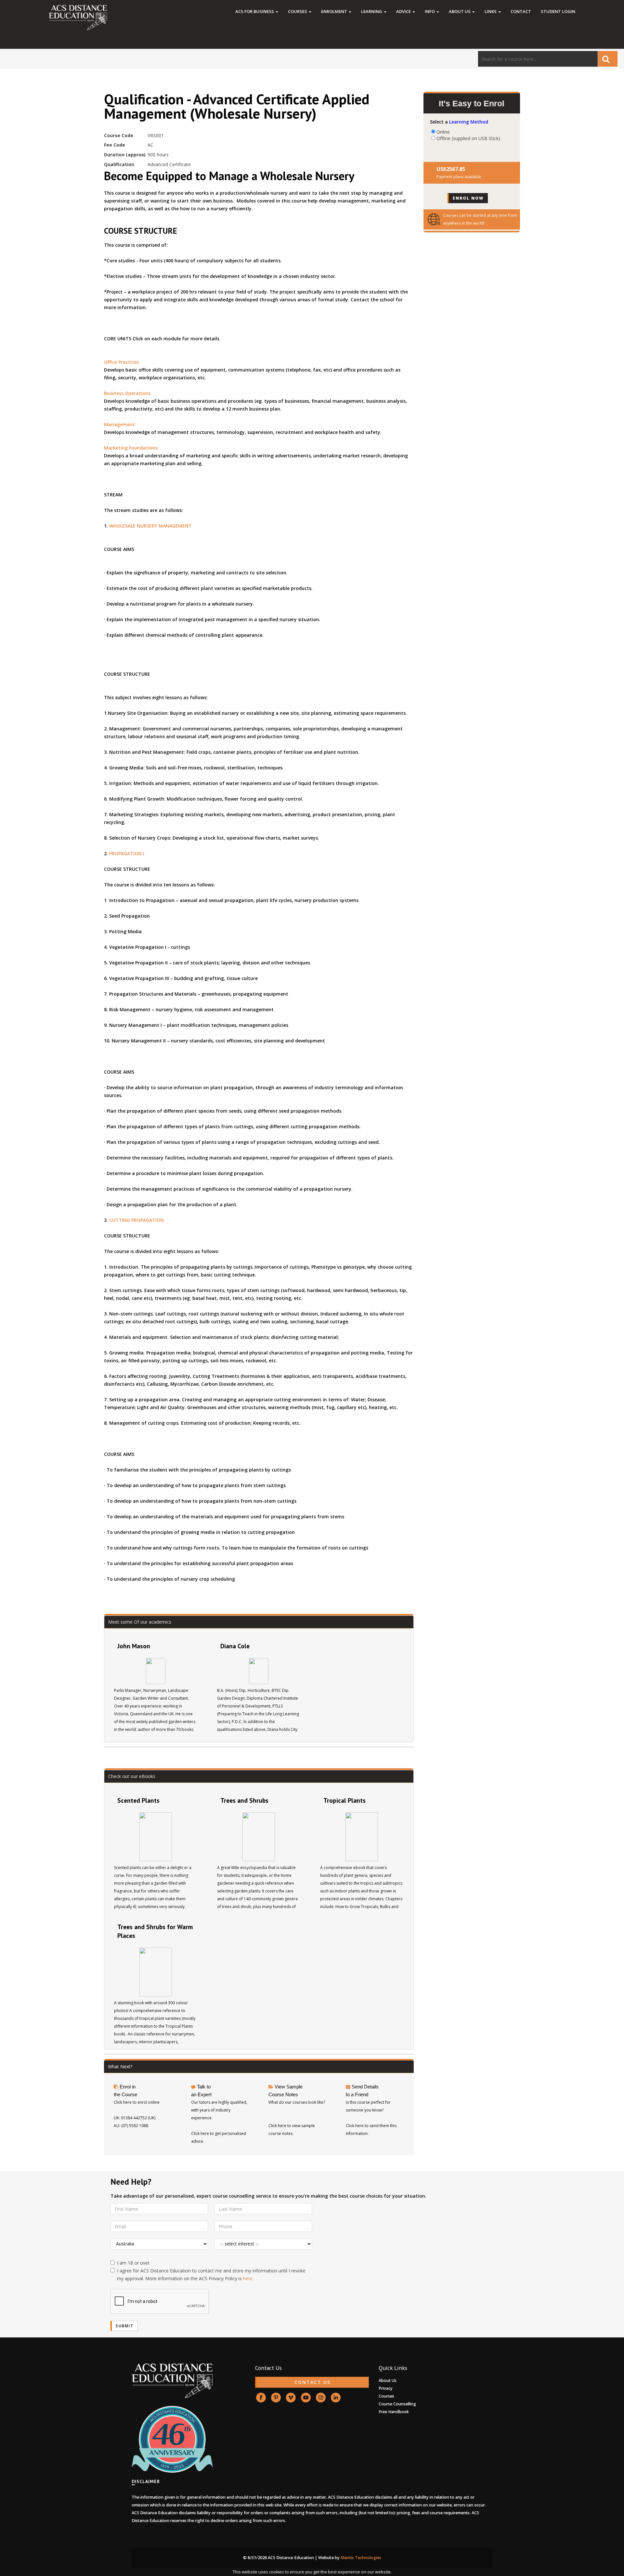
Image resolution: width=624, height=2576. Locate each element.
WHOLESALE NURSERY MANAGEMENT (150, 526)
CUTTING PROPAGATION (136, 1220)
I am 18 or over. (134, 2263)
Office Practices (121, 362)
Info (430, 11)
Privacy (386, 2388)
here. (248, 2278)
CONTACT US (312, 2382)
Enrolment (335, 11)
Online (443, 132)
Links (491, 11)
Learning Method (469, 122)
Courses (298, 11)
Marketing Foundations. (131, 448)
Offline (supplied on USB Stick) (468, 138)
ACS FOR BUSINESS (255, 11)
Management (119, 424)
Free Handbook (394, 2412)
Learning (372, 11)
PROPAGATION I (127, 853)
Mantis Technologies (361, 2558)
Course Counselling (397, 2404)
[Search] (608, 59)
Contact (521, 11)
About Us (460, 11)
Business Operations (127, 393)
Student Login (558, 11)
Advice (404, 11)
